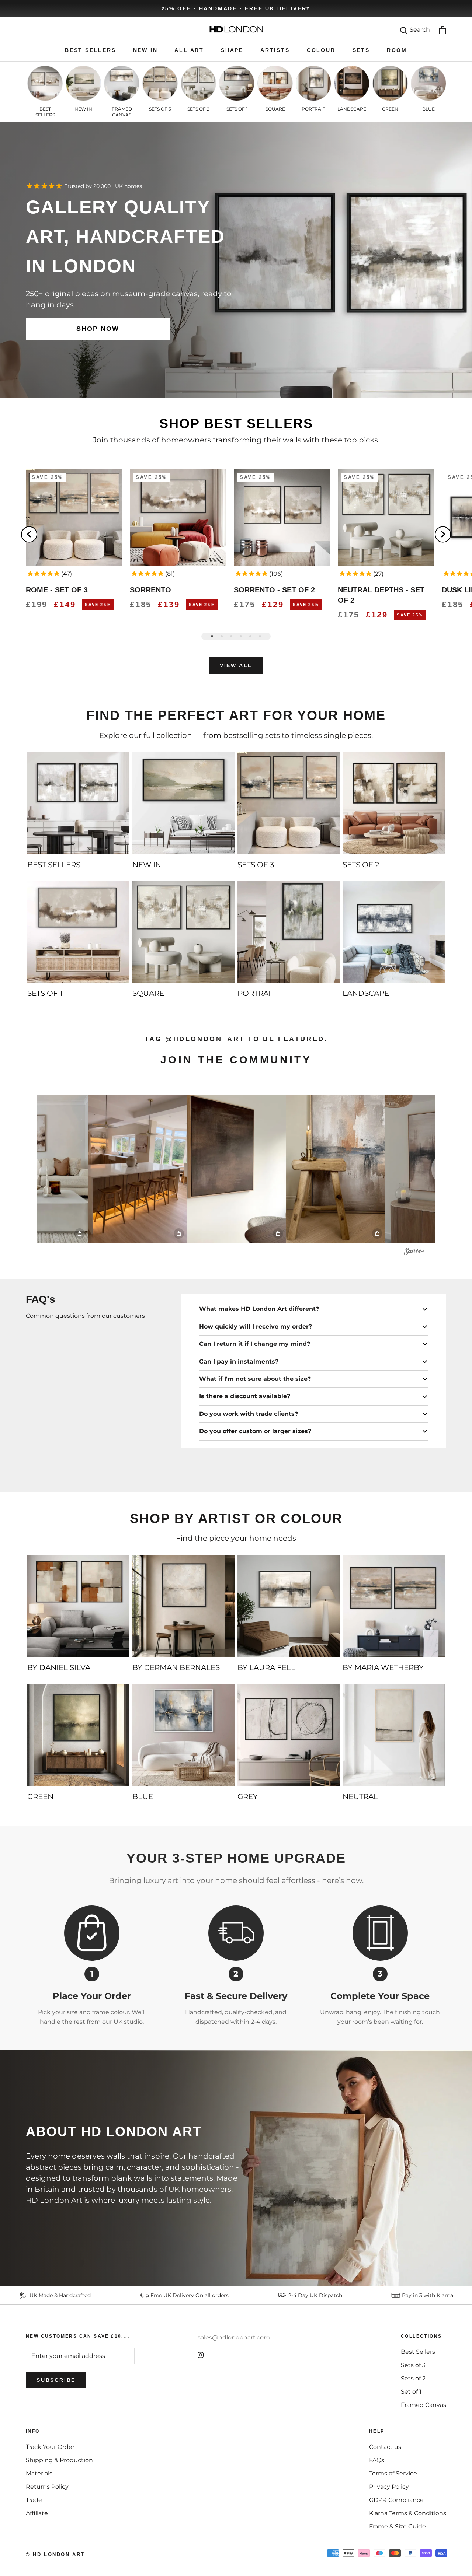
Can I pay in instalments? (239, 1361)
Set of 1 (411, 2392)
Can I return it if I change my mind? (255, 1344)
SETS (361, 50)
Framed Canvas (424, 2405)
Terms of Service (393, 2473)
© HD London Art (55, 2554)
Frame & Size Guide (398, 2526)
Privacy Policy (389, 2487)
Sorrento (150, 590)
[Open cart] (443, 30)
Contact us (385, 2447)
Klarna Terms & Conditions (408, 2513)
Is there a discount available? (245, 1396)
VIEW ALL (236, 665)
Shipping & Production (59, 2460)
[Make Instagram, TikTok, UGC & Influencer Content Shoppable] (414, 1253)
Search (420, 30)
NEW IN (145, 50)
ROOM (397, 50)
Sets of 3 (413, 2365)
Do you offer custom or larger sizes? (255, 1431)
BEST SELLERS (91, 50)
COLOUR (321, 50)
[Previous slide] (29, 534)
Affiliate (37, 2513)
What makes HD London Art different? (259, 1309)
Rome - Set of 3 (57, 590)
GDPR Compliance (396, 2500)
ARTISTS (275, 50)
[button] (44, 574)
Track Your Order (50, 2447)
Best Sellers (418, 2352)
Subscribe (56, 2380)
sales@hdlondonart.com (234, 2337)
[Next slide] (443, 534)
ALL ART (189, 50)
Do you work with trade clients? (249, 1414)
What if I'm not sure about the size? (255, 1379)
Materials (39, 2473)
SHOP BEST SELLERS (236, 423)
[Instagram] (201, 2355)
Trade (34, 2500)
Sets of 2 (413, 2378)
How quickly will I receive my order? (256, 1326)
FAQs (377, 2460)
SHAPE (232, 50)
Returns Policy (47, 2487)
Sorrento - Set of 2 (274, 590)
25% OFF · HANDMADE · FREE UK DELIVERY (236, 8)
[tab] (212, 636)
